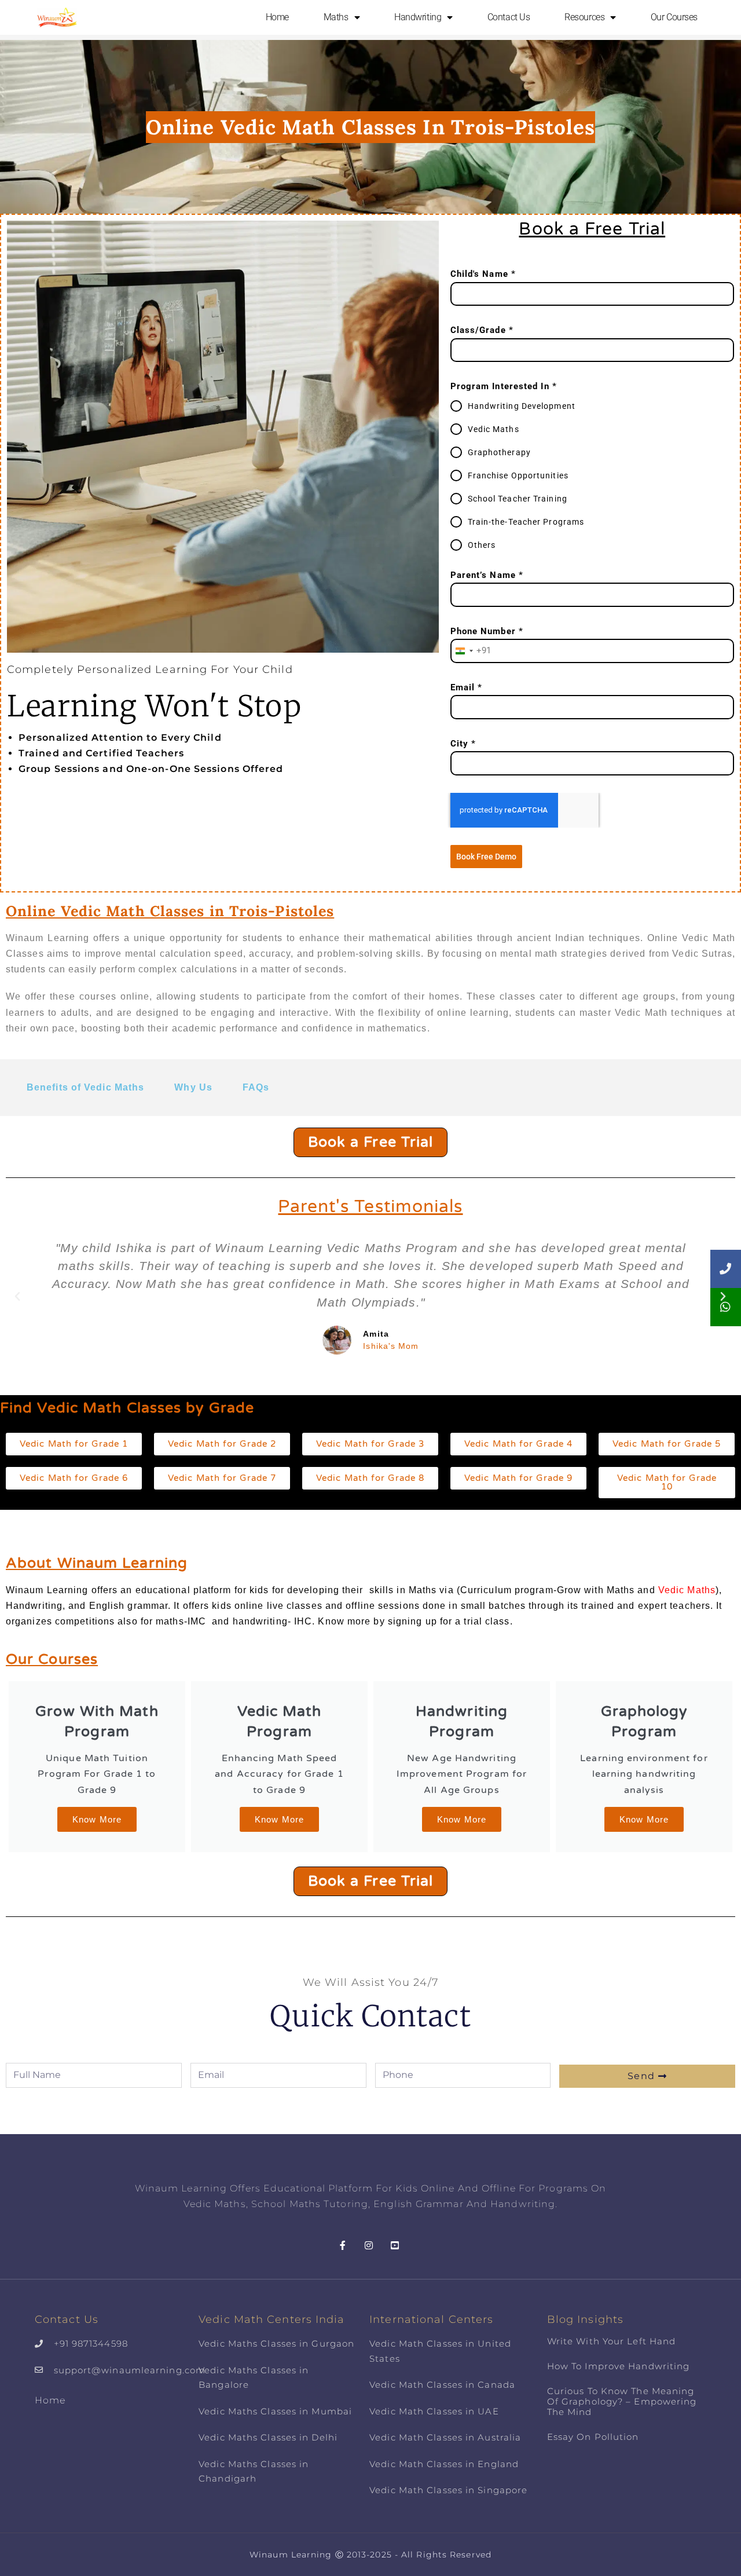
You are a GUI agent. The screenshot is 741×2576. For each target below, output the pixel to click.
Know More (97, 1819)
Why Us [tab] (193, 1087)
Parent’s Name (487, 575)
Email (467, 687)
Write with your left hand (612, 2341)
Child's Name (483, 274)
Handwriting (418, 17)
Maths (336, 17)
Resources (584, 17)
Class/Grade (482, 330)
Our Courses (674, 17)
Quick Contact (370, 2016)
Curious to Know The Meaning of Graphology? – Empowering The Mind (622, 2401)
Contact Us (509, 17)
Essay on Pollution (593, 2437)
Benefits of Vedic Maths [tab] (85, 1087)
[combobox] (471, 651)
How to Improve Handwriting (619, 2366)
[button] (18, 1297)
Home (277, 17)
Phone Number (487, 631)
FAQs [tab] (256, 1087)
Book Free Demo (486, 857)
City (463, 744)
